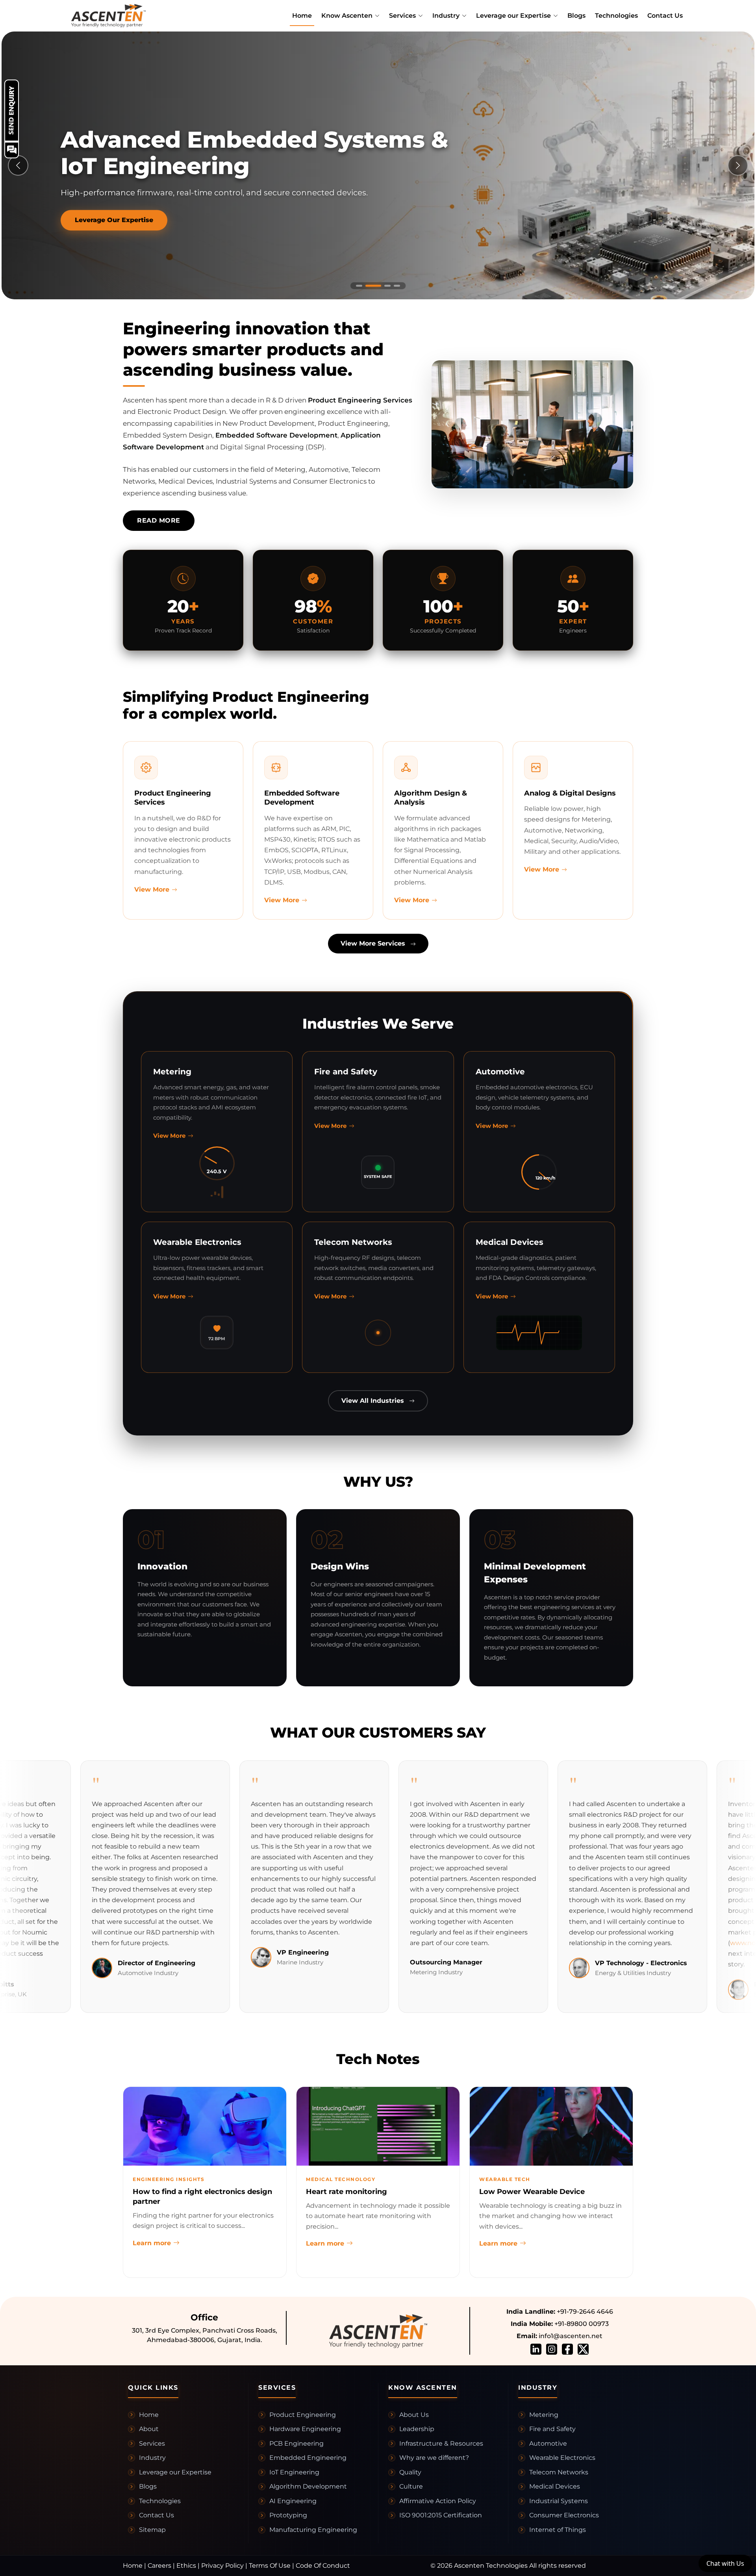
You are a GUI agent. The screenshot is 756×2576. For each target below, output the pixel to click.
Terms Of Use (270, 2566)
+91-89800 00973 (581, 2324)
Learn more (152, 2243)
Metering (544, 2415)
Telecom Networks (559, 2472)
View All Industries (374, 1401)
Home (302, 16)
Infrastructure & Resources (441, 2443)
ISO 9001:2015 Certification (441, 2515)
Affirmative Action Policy (438, 2501)
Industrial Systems (559, 2501)
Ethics (186, 2566)
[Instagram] (552, 2349)
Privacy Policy (222, 2566)
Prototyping (288, 2515)
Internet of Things (558, 2530)
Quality (410, 2472)
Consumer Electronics (564, 2515)
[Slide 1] (359, 286)
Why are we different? (434, 2458)
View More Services (374, 943)
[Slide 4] (397, 286)
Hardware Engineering (305, 2429)
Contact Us (665, 16)
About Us (414, 2415)
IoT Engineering (294, 2472)
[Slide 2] (369, 286)
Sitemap (152, 2530)
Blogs (576, 16)
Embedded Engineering (308, 2458)
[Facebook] (567, 2349)
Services (152, 2443)
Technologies (616, 16)
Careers (159, 2566)
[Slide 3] (383, 286)
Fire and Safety (552, 2429)
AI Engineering (293, 2501)
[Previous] (18, 165)
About (149, 2429)
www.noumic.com (670, 1943)
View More (152, 889)
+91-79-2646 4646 (584, 2312)
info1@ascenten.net (570, 2336)
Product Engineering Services (360, 400)
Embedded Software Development (276, 435)
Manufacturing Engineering (313, 2530)
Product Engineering (303, 2415)
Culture (411, 2486)
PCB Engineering (296, 2443)
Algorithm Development (308, 2486)
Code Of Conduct (323, 2566)
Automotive (548, 2443)
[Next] (738, 165)
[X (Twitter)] (583, 2349)
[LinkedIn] (536, 2349)
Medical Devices (555, 2486)
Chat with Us (725, 2563)
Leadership (417, 2429)
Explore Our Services (110, 220)
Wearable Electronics (562, 2458)
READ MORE (159, 520)
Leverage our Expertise (175, 2472)
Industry (152, 2458)
